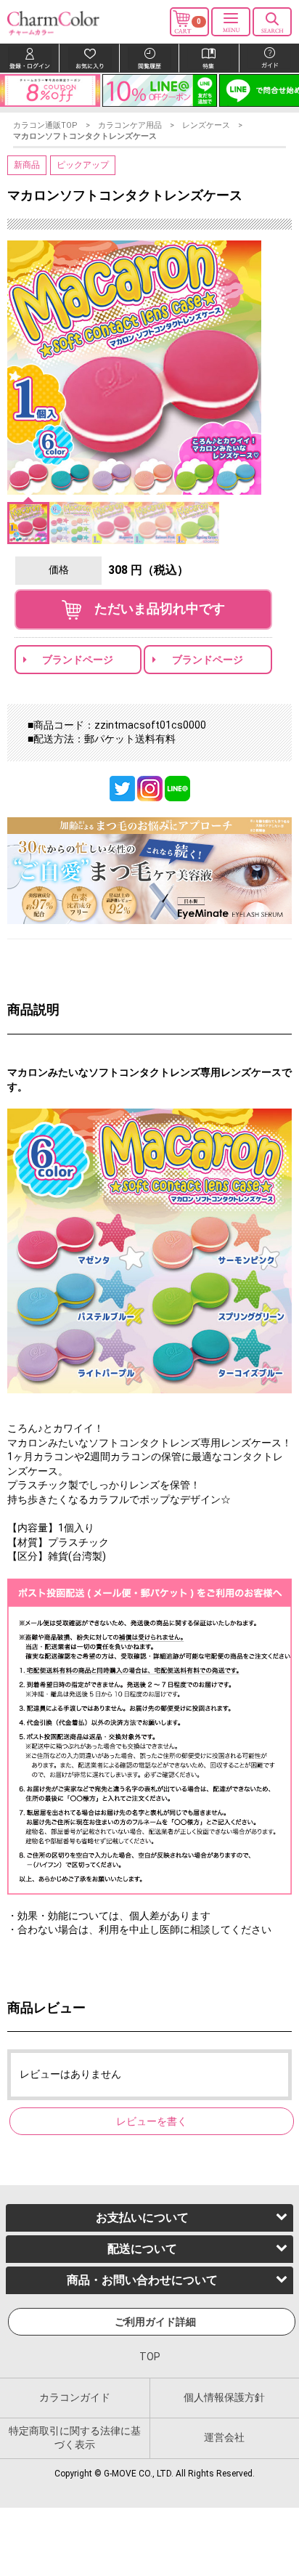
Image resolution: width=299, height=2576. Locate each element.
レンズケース (206, 125)
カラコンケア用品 (130, 125)
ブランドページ (78, 660)
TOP (150, 2357)
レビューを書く (152, 2121)
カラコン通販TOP (45, 125)
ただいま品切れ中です (153, 608)
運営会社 (224, 2437)
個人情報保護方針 (224, 2397)
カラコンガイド (75, 2397)
